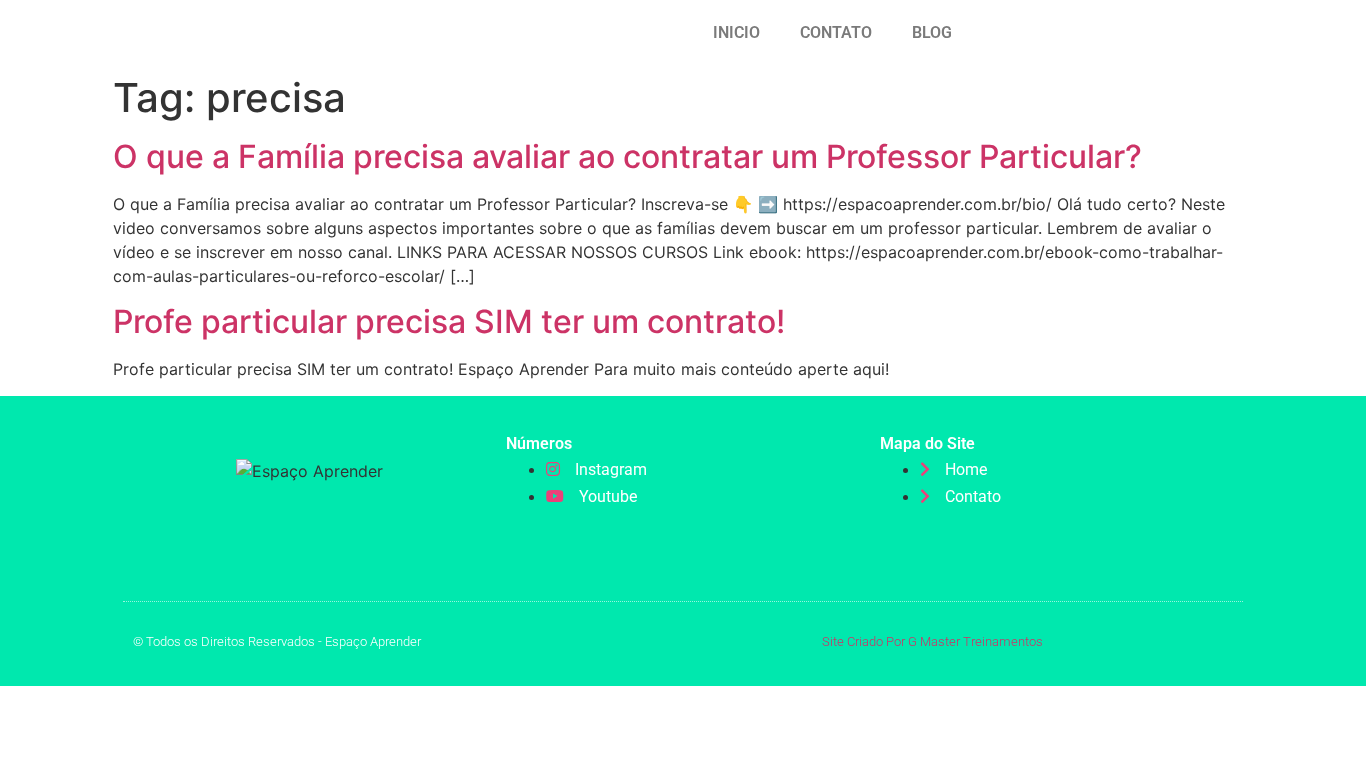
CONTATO (836, 32)
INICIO (736, 32)
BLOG (932, 32)
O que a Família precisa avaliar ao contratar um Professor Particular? (627, 156)
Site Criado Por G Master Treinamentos (932, 641)
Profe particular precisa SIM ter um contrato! (449, 321)
